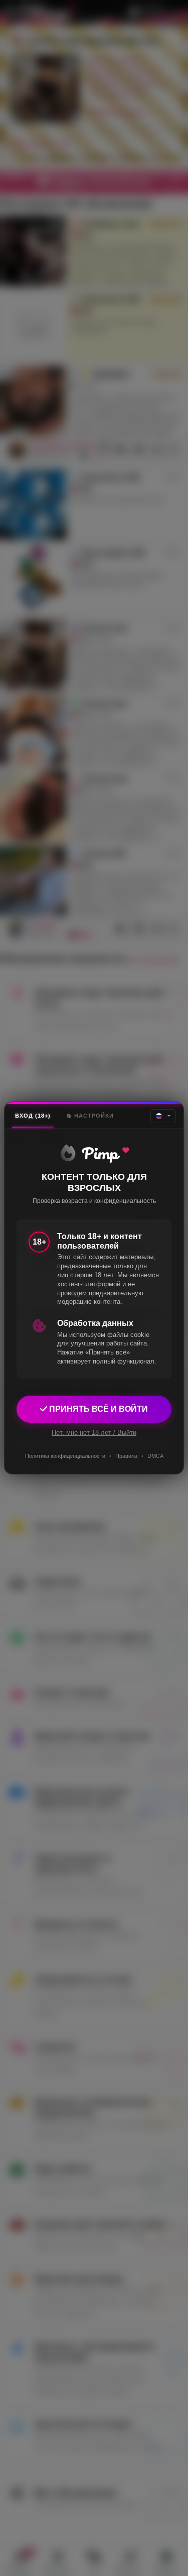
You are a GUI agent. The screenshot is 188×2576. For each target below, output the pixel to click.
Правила (126, 1456)
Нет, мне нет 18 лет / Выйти (94, 1433)
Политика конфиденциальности (65, 1456)
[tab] (33, 1116)
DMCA (155, 1456)
